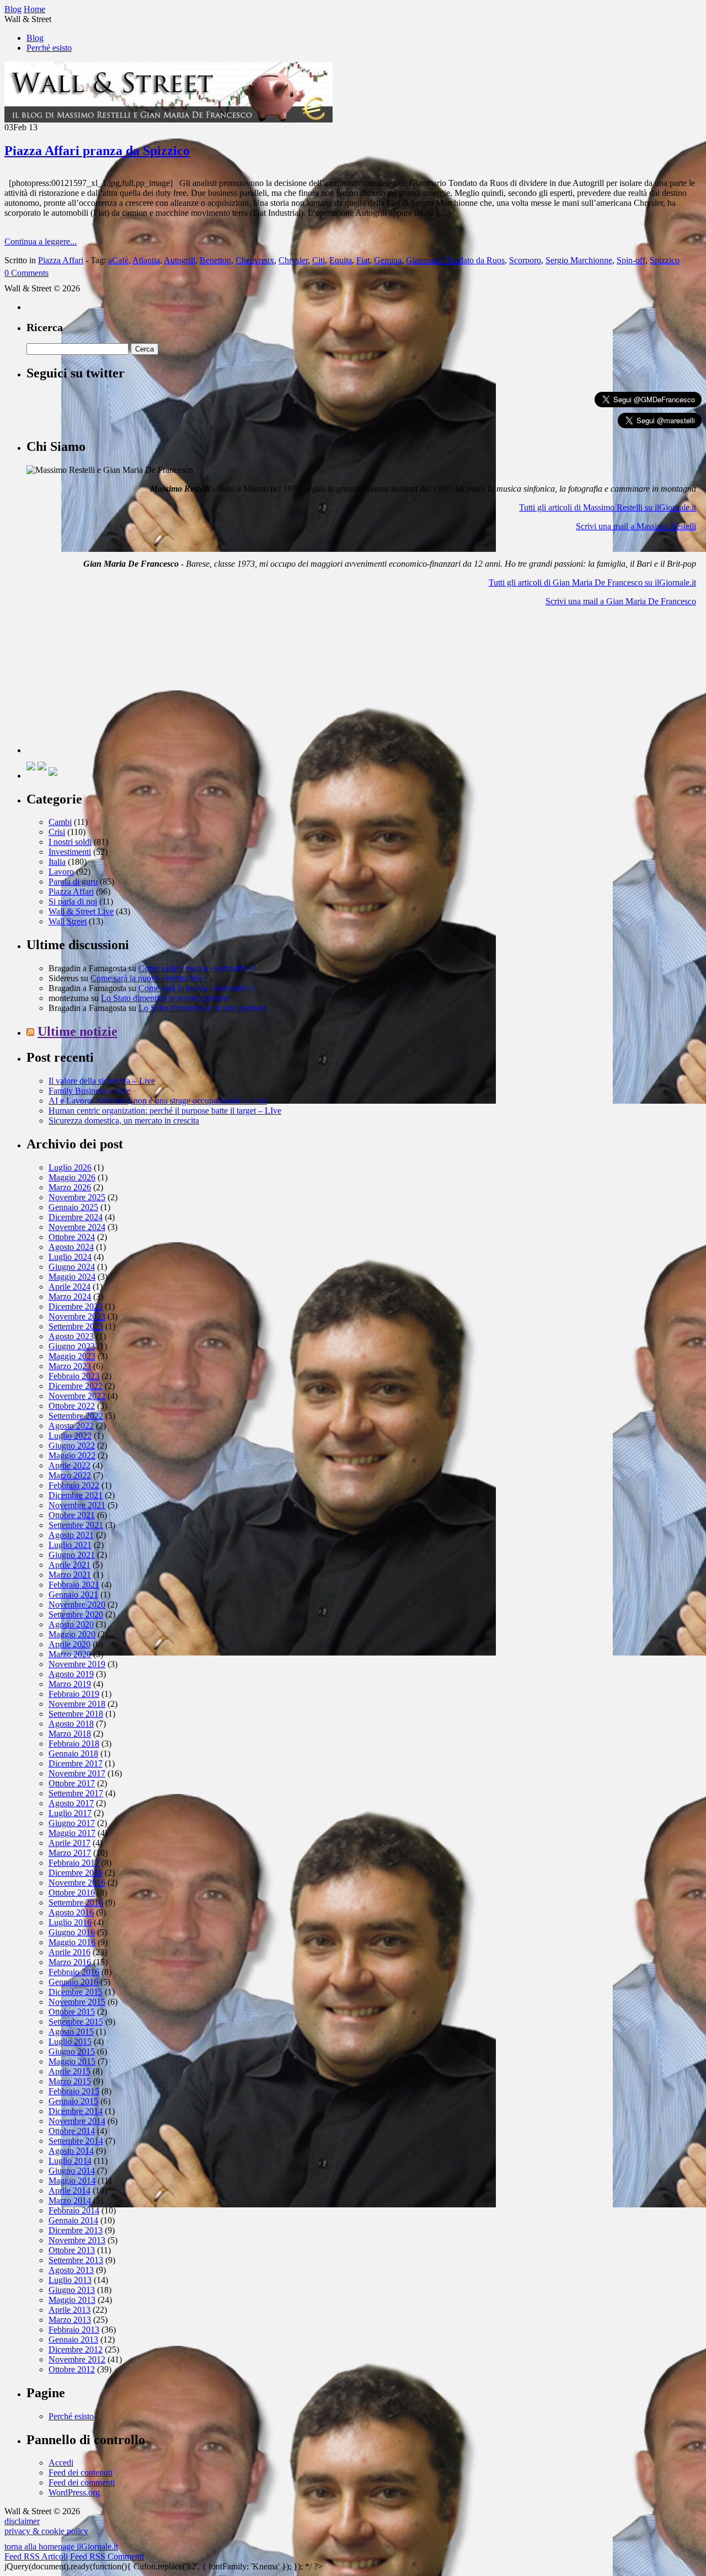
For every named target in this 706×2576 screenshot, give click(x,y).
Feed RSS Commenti (107, 2556)
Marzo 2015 (70, 2081)
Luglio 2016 (70, 1922)
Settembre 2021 (76, 1525)
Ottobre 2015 (72, 2012)
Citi (319, 260)
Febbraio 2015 (74, 2091)
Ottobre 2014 (72, 2131)
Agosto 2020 (71, 1624)
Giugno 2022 (72, 1446)
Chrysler (293, 260)
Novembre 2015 (77, 2002)
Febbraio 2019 (74, 1694)
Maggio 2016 (72, 1942)
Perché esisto (49, 48)
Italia (57, 862)
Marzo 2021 (70, 1575)
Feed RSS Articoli (36, 2556)
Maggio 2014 (72, 2181)
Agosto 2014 (71, 2151)
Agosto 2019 (71, 1674)
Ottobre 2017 (72, 1783)
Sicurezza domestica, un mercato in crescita (124, 1121)
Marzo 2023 (70, 1366)
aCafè (118, 260)
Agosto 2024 (71, 1247)
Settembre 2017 (76, 1793)
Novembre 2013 (77, 2240)
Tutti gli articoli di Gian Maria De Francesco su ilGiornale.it (592, 582)
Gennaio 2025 (73, 1207)
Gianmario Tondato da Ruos (455, 260)
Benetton (215, 260)
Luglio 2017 (70, 1813)
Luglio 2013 (70, 2280)
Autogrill (180, 260)
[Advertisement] (109, 684)
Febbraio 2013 (74, 2330)
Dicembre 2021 (76, 1495)
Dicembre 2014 (76, 2111)
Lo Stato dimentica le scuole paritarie (165, 998)
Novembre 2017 (77, 1773)
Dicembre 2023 (76, 1306)
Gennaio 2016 (73, 1982)
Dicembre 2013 (76, 2230)
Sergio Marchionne (579, 260)
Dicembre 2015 (76, 1992)
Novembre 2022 (77, 1396)
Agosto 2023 (71, 1336)
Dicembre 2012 (76, 2349)
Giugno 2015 (72, 2051)
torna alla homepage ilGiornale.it (61, 2546)
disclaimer (22, 2521)
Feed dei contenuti (81, 2473)
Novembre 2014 (77, 2121)
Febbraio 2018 (74, 1744)
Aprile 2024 (69, 1287)
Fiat (363, 260)
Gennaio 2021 (73, 1595)
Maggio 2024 (72, 1277)
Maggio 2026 (72, 1177)
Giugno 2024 (72, 1267)
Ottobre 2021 (72, 1515)
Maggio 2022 (72, 1455)
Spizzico (665, 260)
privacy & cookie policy (46, 2531)
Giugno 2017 (72, 1823)
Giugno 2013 (72, 2290)
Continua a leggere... (41, 241)
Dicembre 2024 (76, 1217)
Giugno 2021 (72, 1555)
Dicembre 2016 (76, 1873)
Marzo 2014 (70, 2200)
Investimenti (70, 852)
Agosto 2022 (71, 1426)
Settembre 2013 (76, 2260)
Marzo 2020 (70, 1654)
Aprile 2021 (69, 1565)
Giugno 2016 (72, 1932)
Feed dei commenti (82, 2482)
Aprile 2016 (69, 1952)
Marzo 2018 (70, 1734)
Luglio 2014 (70, 2161)
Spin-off (631, 260)
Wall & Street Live (81, 911)
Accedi (61, 2463)
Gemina (388, 260)
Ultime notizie (77, 1031)
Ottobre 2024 (72, 1237)
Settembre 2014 (76, 2141)
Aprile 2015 (69, 2071)
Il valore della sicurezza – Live (102, 1081)
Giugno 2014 (72, 2171)
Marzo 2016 (70, 1962)
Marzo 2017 (70, 1853)
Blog (35, 38)
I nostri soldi (70, 842)
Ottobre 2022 (72, 1406)
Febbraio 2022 (74, 1485)
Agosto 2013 (71, 2270)
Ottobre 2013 (72, 2250)
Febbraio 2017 (74, 1863)
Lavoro (61, 872)
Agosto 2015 (71, 2032)
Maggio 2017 (72, 1833)
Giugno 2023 (72, 1346)
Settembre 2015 (76, 2022)
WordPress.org (74, 2492)
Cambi (60, 822)
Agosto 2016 (71, 1912)
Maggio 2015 (72, 2061)
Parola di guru (73, 882)
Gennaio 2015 (73, 2101)
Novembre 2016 (77, 1883)
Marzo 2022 (70, 1475)
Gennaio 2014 (73, 2220)
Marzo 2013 (70, 2320)
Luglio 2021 (70, 1545)
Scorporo (525, 260)
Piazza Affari (61, 260)
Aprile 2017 (69, 1843)
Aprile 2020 (69, 1644)
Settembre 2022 (76, 1416)
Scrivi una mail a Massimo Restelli (636, 526)
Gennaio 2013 (73, 2340)
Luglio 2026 (70, 1167)
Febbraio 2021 (74, 1585)
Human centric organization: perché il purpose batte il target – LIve (165, 1111)
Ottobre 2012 (72, 2369)
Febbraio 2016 (74, 1972)
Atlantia (146, 260)
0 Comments (26, 273)
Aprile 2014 (69, 2191)
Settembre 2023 (76, 1326)
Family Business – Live (90, 1091)
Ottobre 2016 (72, 1893)
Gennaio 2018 (73, 1753)
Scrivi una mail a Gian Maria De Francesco (621, 601)
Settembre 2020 (76, 1614)
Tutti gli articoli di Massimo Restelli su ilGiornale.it (608, 507)
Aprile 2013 (69, 2310)
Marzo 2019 (70, 1684)
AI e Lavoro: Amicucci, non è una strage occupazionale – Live (158, 1101)
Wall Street (68, 921)
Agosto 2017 (71, 1803)
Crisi (57, 832)
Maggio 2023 (72, 1356)
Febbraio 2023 (74, 1376)
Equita (341, 260)
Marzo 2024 (70, 1297)
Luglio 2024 (70, 1257)
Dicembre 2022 (76, 1386)
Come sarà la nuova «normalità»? (197, 968)
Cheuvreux (255, 260)
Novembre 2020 (77, 1604)
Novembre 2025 (77, 1197)
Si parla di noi (73, 901)
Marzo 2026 (70, 1187)
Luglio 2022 (70, 1436)
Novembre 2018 (77, 1704)
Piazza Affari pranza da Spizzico (97, 151)
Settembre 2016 (76, 1902)
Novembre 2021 (77, 1505)
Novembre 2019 (77, 1664)
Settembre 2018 (76, 1714)
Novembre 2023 (77, 1316)
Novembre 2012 (77, 2359)
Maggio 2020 (72, 1634)
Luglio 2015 (70, 2042)
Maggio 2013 (72, 2300)
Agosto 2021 (71, 1535)
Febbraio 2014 (74, 2210)
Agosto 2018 (71, 1724)
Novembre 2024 (77, 1227)
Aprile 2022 (69, 1465)
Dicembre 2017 (76, 1763)
